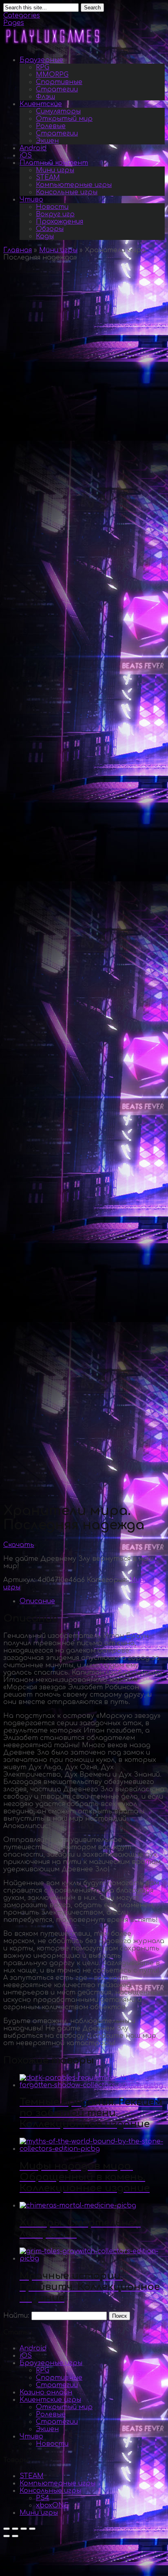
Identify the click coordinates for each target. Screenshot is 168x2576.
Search (92, 8)
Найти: (16, 2316)
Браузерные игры (51, 2363)
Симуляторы (58, 111)
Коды (45, 236)
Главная (18, 250)
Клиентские (41, 104)
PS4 (43, 2498)
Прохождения (60, 222)
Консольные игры (67, 192)
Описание (37, 1601)
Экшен (47, 141)
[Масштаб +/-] (32, 2529)
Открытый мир (64, 119)
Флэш (45, 97)
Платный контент (54, 163)
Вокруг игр (55, 214)
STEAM (48, 178)
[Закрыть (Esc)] (7, 2529)
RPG (43, 67)
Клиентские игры (50, 2400)
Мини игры (55, 170)
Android (33, 148)
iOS (26, 155)
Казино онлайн (46, 2392)
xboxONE (52, 2505)
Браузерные (41, 60)
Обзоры (50, 229)
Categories (22, 16)
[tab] (92, 1601)
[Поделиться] (15, 2529)
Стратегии (57, 89)
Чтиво (31, 200)
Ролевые (51, 126)
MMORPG (52, 75)
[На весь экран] (24, 2529)
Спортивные (59, 82)
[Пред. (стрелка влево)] (7, 2536)
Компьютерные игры (74, 185)
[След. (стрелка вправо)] (15, 2536)
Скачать (19, 1545)
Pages (14, 23)
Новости (52, 207)
